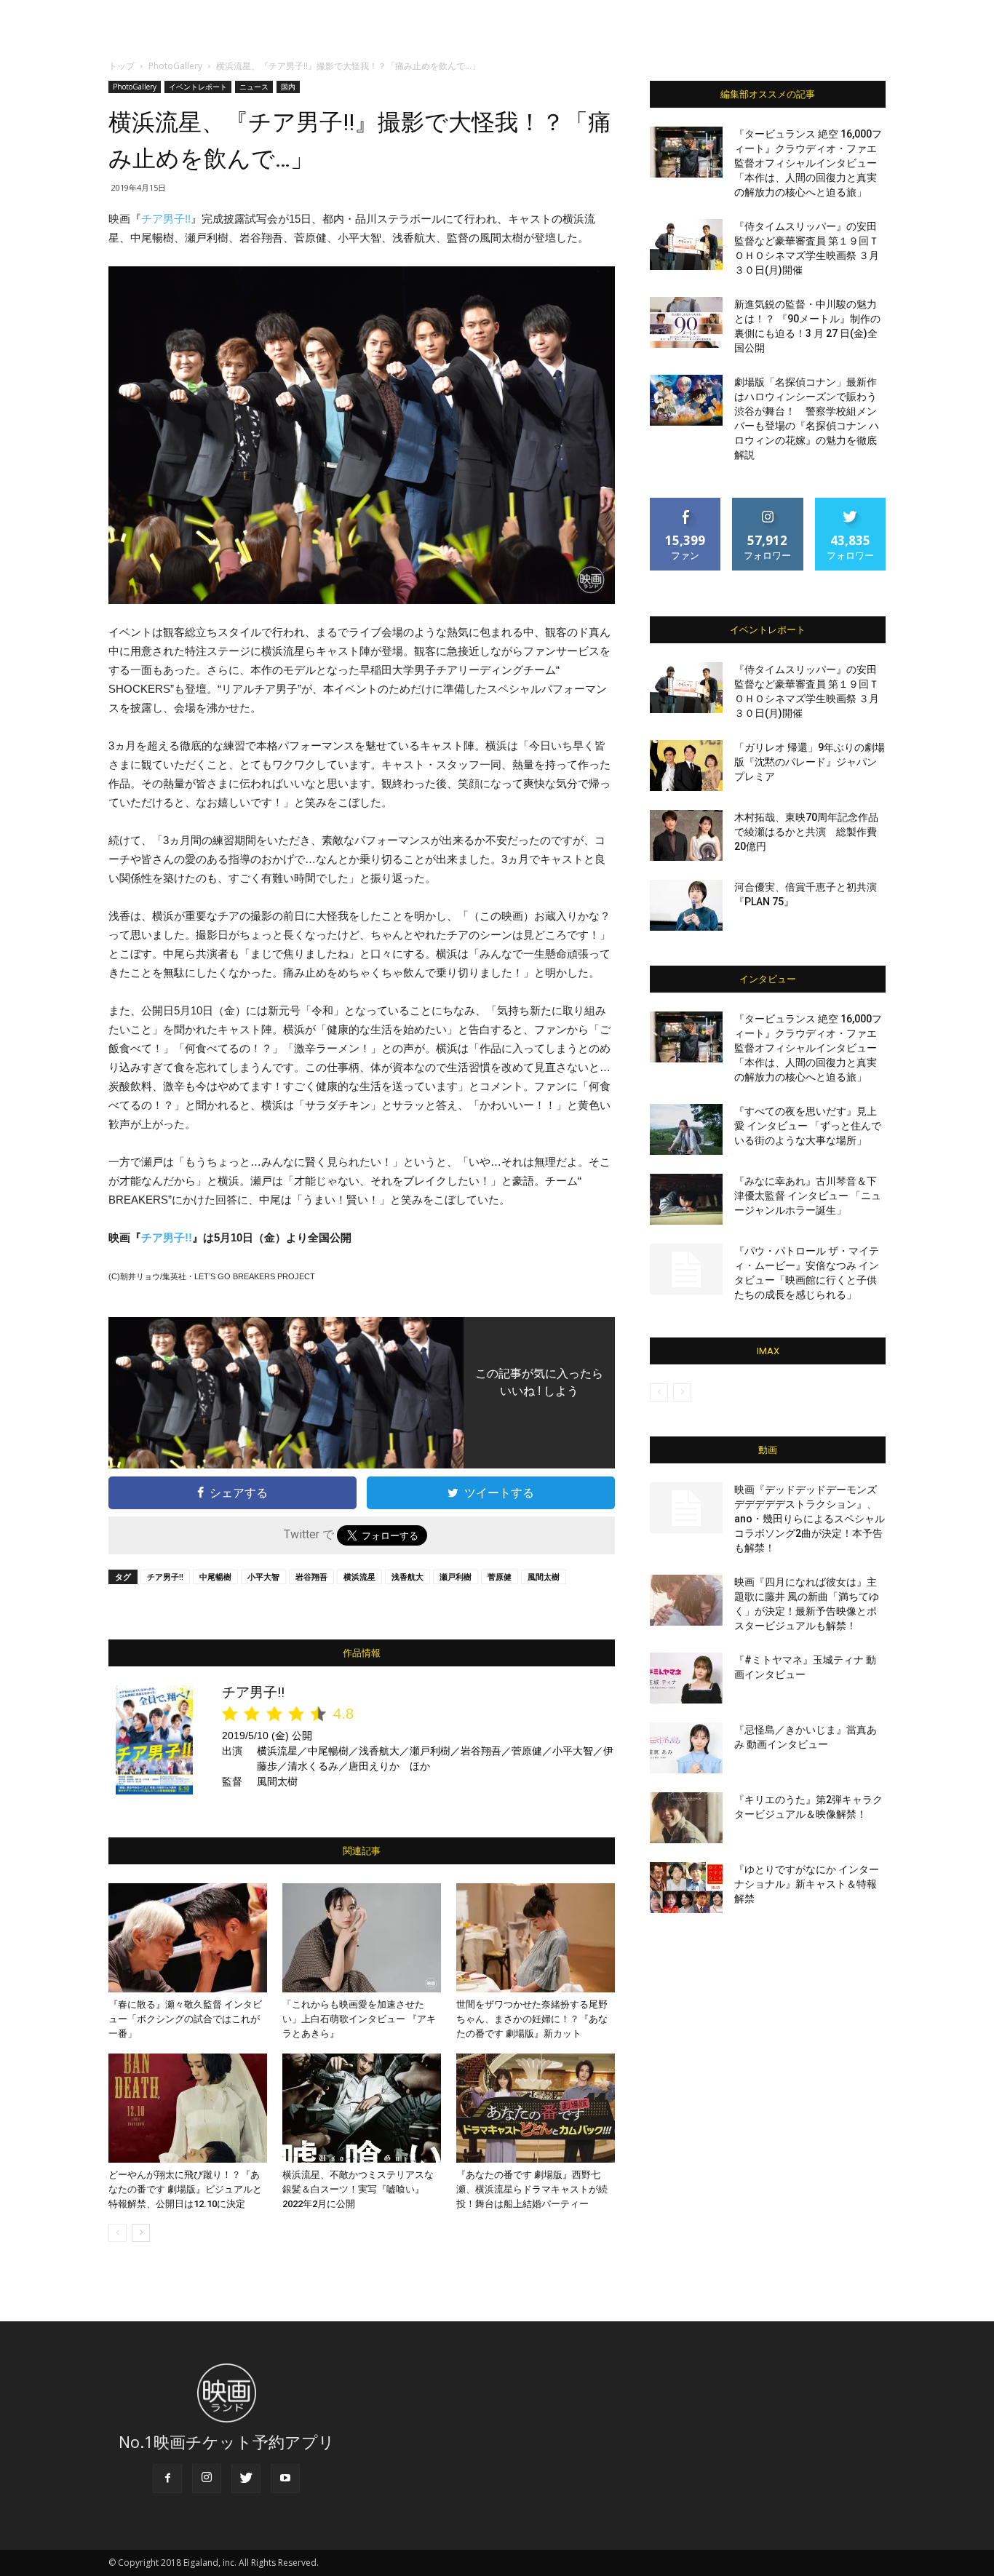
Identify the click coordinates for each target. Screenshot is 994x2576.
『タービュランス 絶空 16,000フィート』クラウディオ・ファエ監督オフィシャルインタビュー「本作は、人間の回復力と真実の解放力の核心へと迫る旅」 (808, 163)
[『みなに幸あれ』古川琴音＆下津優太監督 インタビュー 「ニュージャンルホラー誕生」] (686, 1199)
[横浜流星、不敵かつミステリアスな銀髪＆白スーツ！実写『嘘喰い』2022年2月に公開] (362, 2108)
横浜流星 (359, 1577)
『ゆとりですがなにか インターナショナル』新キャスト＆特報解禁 (807, 1884)
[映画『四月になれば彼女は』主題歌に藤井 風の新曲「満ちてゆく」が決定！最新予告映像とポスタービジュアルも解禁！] (686, 1600)
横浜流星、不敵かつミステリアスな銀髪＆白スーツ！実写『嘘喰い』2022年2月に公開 (358, 2189)
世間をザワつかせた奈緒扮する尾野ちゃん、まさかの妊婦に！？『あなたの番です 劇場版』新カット (532, 2019)
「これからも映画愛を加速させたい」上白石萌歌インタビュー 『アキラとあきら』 (359, 2019)
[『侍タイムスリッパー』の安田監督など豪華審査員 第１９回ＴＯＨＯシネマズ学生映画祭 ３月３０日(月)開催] (686, 245)
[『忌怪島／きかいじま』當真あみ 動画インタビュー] (686, 1748)
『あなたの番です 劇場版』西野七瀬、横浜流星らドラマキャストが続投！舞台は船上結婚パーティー (532, 2189)
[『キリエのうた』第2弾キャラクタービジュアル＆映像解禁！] (686, 1818)
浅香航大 (407, 1577)
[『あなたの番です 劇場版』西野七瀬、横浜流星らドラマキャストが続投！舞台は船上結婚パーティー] (536, 2108)
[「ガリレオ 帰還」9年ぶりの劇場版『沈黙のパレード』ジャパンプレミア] (686, 766)
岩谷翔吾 (311, 1577)
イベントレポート (198, 87)
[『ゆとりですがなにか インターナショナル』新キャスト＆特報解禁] (686, 1888)
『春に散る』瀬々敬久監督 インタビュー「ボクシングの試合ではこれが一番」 (185, 2019)
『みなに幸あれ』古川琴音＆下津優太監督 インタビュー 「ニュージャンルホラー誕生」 (808, 1196)
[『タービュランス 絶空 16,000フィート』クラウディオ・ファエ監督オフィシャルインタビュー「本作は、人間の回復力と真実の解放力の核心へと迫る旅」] (686, 152)
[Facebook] (167, 2478)
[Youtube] (285, 2478)
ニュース (254, 87)
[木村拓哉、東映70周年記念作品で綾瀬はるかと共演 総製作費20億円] (686, 835)
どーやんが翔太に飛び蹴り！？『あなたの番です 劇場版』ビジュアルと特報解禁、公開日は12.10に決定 (185, 2189)
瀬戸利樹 (456, 1577)
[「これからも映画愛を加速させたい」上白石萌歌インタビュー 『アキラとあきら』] (362, 1938)
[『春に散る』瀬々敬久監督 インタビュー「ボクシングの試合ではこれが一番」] (188, 1938)
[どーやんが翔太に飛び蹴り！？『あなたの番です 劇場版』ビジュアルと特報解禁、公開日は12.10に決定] (188, 2108)
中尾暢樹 (215, 1577)
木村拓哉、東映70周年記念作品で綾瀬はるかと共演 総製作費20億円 (806, 832)
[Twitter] (246, 2478)
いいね (686, 503)
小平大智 (263, 1577)
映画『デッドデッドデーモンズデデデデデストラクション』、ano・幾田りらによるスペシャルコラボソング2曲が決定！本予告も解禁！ (810, 1519)
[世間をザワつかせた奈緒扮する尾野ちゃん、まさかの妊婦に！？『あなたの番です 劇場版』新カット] (536, 1938)
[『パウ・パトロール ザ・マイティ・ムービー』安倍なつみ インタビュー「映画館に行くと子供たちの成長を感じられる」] (686, 1269)
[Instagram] (207, 2478)
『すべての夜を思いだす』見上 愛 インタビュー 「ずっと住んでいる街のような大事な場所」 (808, 1126)
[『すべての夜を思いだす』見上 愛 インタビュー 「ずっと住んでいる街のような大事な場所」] (686, 1129)
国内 (288, 87)
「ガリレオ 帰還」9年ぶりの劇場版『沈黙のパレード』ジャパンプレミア (810, 762)
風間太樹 (544, 1577)
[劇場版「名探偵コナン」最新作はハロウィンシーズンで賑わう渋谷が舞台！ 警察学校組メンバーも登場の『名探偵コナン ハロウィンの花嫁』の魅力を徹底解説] (686, 400)
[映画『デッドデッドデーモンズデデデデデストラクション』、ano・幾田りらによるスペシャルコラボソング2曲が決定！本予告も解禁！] (686, 1508)
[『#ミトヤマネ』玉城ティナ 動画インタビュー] (686, 1678)
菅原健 (500, 1577)
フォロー (768, 503)
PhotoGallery (175, 66)
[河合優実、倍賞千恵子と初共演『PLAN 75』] (686, 905)
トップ (122, 66)
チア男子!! (166, 219)
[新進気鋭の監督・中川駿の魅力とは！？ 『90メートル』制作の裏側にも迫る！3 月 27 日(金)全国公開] (686, 322)
